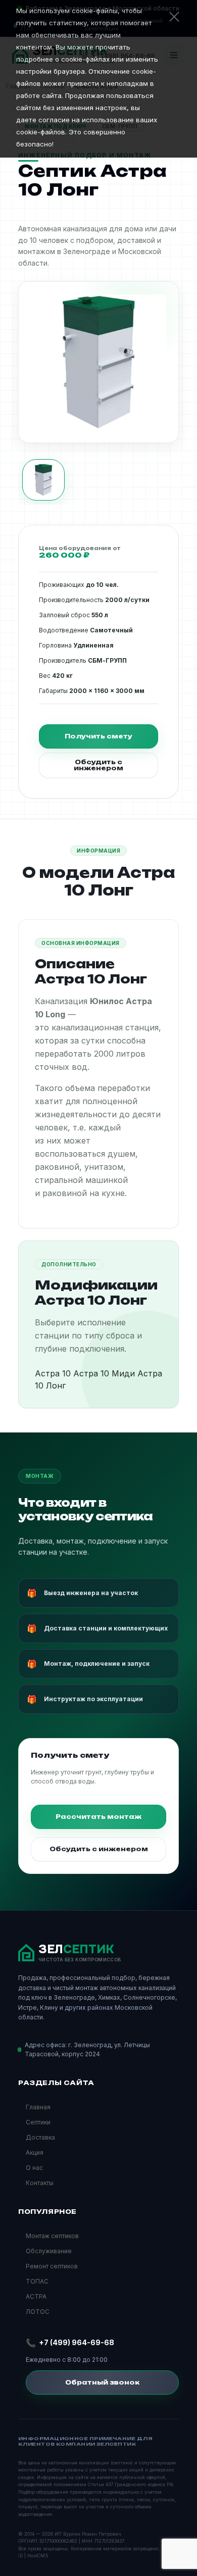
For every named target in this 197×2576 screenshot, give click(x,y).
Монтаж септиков (52, 2236)
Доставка (40, 2137)
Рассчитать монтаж (98, 1817)
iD (20, 2556)
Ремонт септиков (52, 2266)
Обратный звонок (102, 2382)
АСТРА (36, 2296)
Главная (38, 2107)
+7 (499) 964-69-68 (77, 2342)
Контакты (40, 2183)
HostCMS (38, 2556)
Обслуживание (49, 2251)
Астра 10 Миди (104, 1373)
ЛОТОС (38, 2312)
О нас (34, 2168)
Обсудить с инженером (98, 765)
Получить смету (98, 736)
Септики (38, 2122)
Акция (35, 2152)
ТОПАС (37, 2281)
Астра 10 (53, 1373)
